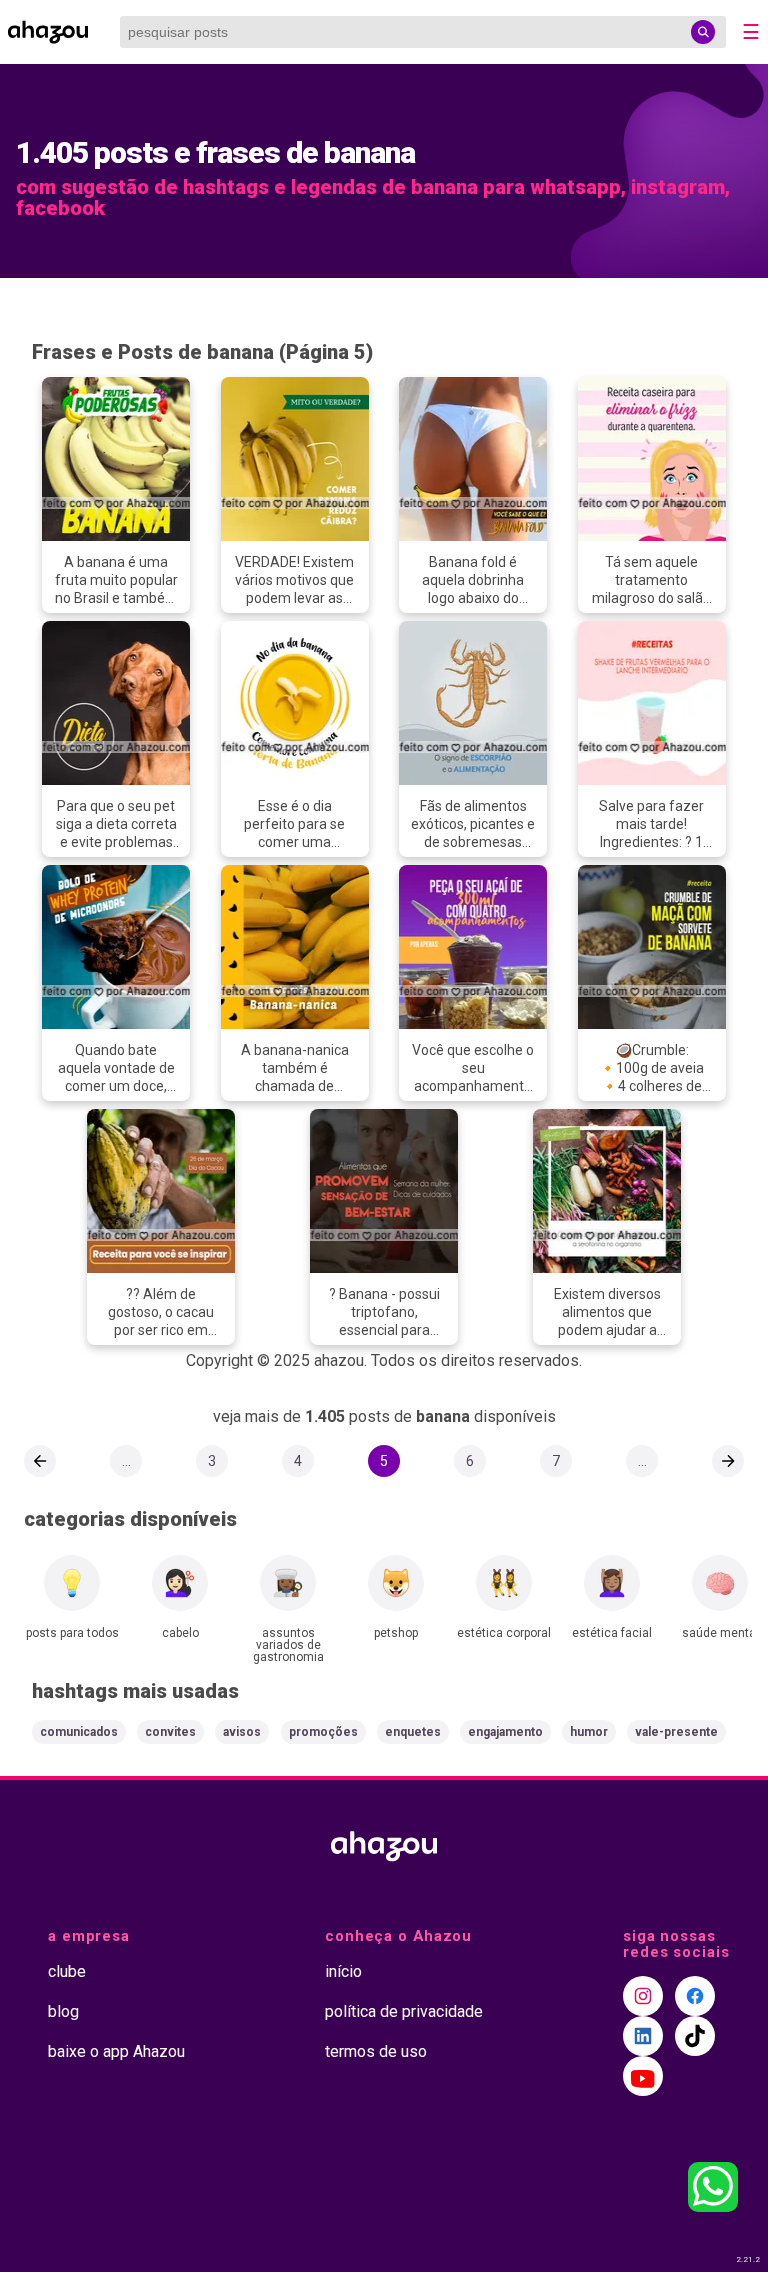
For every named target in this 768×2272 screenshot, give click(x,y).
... (126, 1461)
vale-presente (676, 1732)
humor (589, 1732)
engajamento (505, 1732)
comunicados (79, 1732)
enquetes (413, 1732)
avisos (242, 1732)
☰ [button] (751, 32)
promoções (323, 1732)
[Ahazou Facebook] (695, 1996)
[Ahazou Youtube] (643, 2076)
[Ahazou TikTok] (695, 2036)
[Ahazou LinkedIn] (643, 2036)
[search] (703, 32)
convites (170, 1732)
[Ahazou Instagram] (643, 1996)
